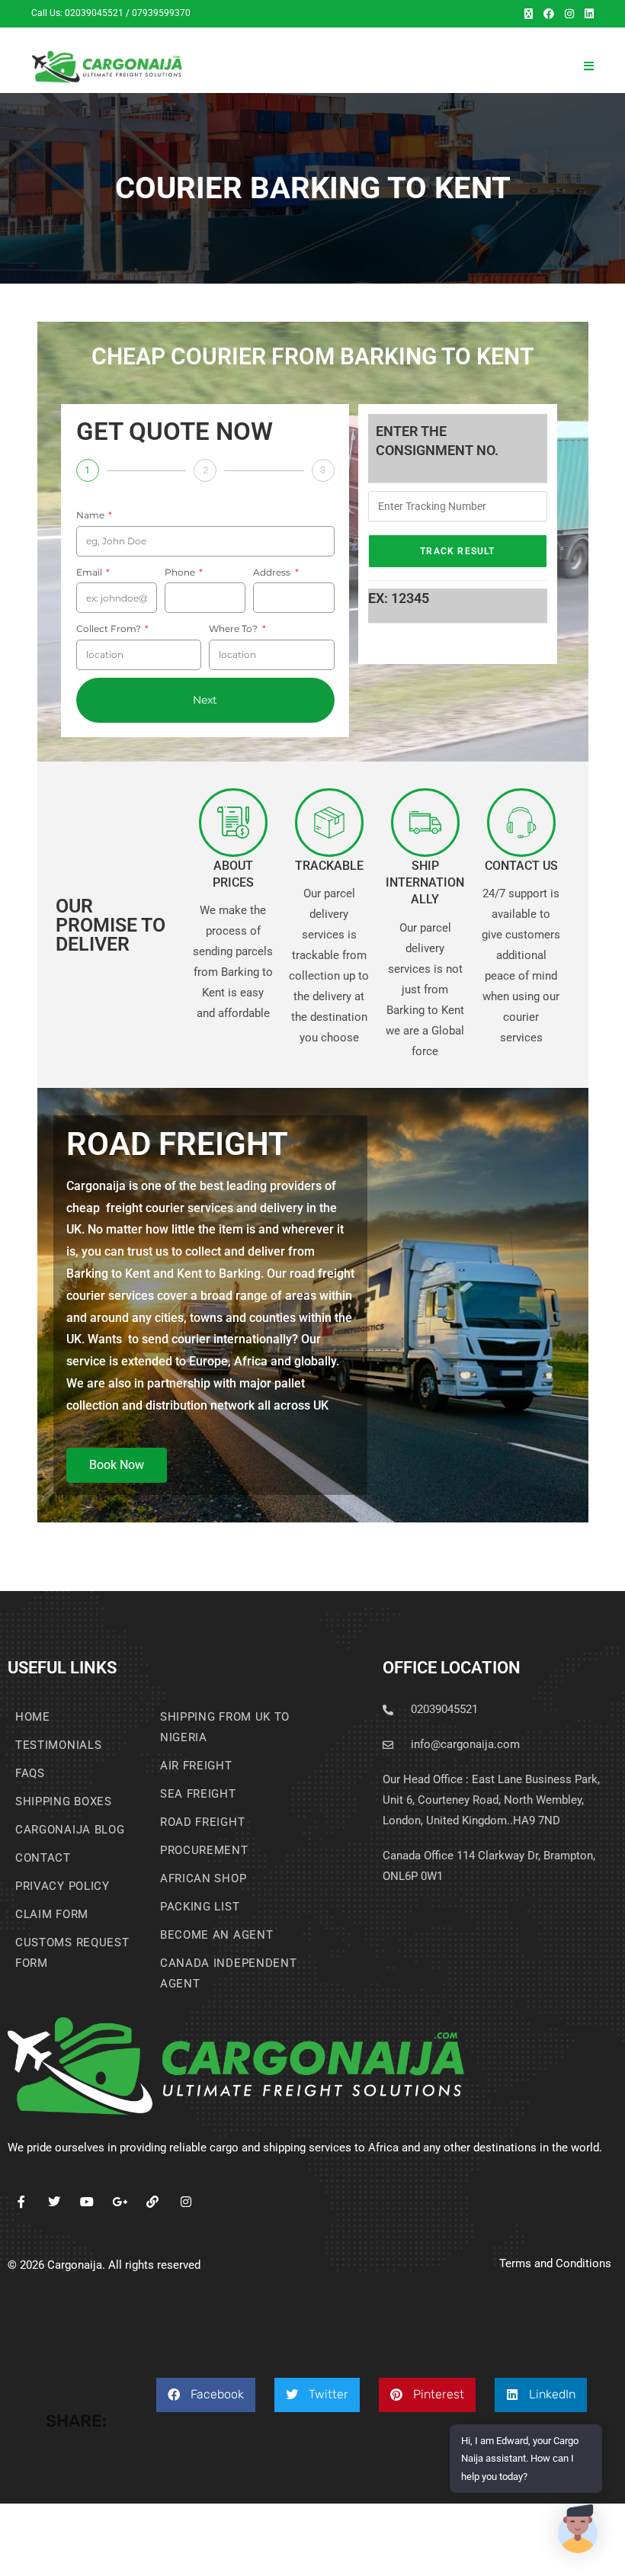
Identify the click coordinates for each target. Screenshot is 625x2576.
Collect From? (110, 629)
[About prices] (233, 823)
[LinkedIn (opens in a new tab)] (587, 14)
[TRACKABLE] (329, 823)
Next (205, 700)
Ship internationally (425, 883)
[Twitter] (54, 2202)
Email (90, 572)
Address (273, 572)
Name (91, 515)
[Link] (153, 2202)
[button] (206, 2395)
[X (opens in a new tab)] (529, 14)
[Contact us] (521, 823)
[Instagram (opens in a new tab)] (569, 14)
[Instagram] (186, 2202)
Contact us (521, 866)
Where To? (234, 629)
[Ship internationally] (425, 823)
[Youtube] (87, 2202)
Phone (181, 572)
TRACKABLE (329, 866)
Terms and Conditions (555, 2263)
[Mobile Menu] (589, 66)
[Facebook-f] (21, 2202)
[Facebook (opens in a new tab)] (549, 14)
